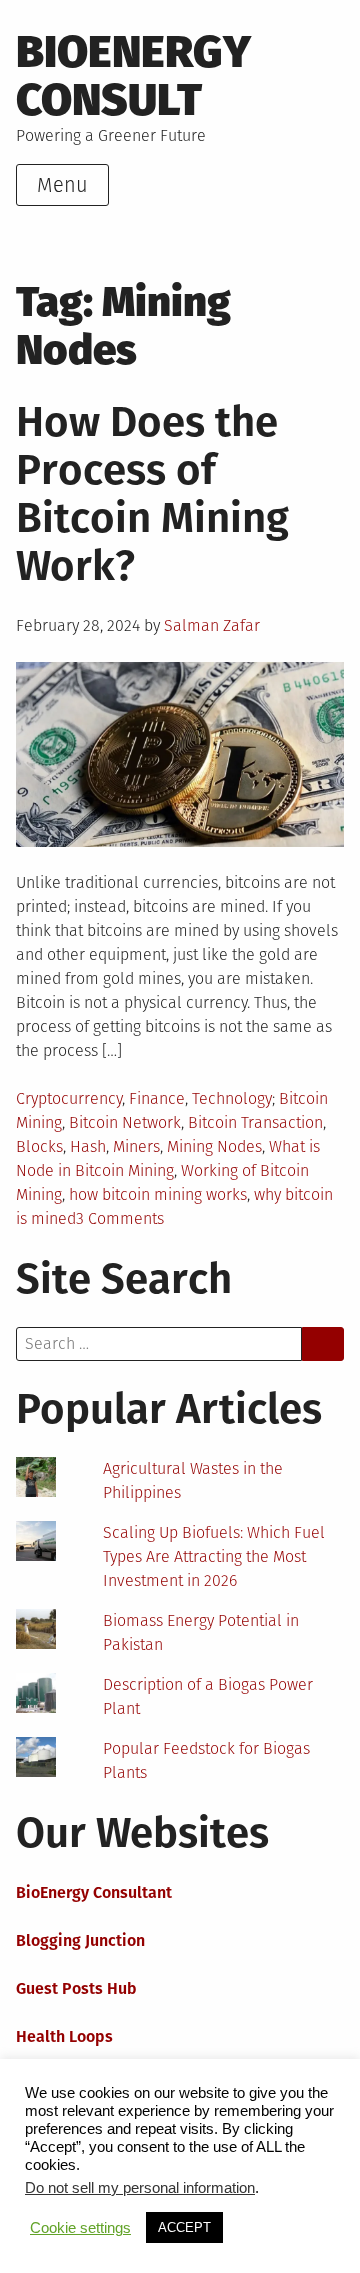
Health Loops (64, 2036)
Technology (232, 1098)
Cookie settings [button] (80, 2228)
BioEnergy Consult (133, 76)
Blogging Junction (80, 1940)
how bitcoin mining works (158, 1194)
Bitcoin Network (125, 1122)
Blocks (39, 1146)
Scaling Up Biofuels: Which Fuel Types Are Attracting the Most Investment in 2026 (214, 1556)
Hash (88, 1146)
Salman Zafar (212, 625)
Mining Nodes (214, 1146)
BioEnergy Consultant (94, 1892)
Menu (62, 185)
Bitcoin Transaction (255, 1122)
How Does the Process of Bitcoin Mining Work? (152, 494)
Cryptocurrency (69, 1098)
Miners (136, 1146)
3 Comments (120, 1218)
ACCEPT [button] (184, 2227)
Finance (157, 1098)
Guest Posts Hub (76, 1988)
